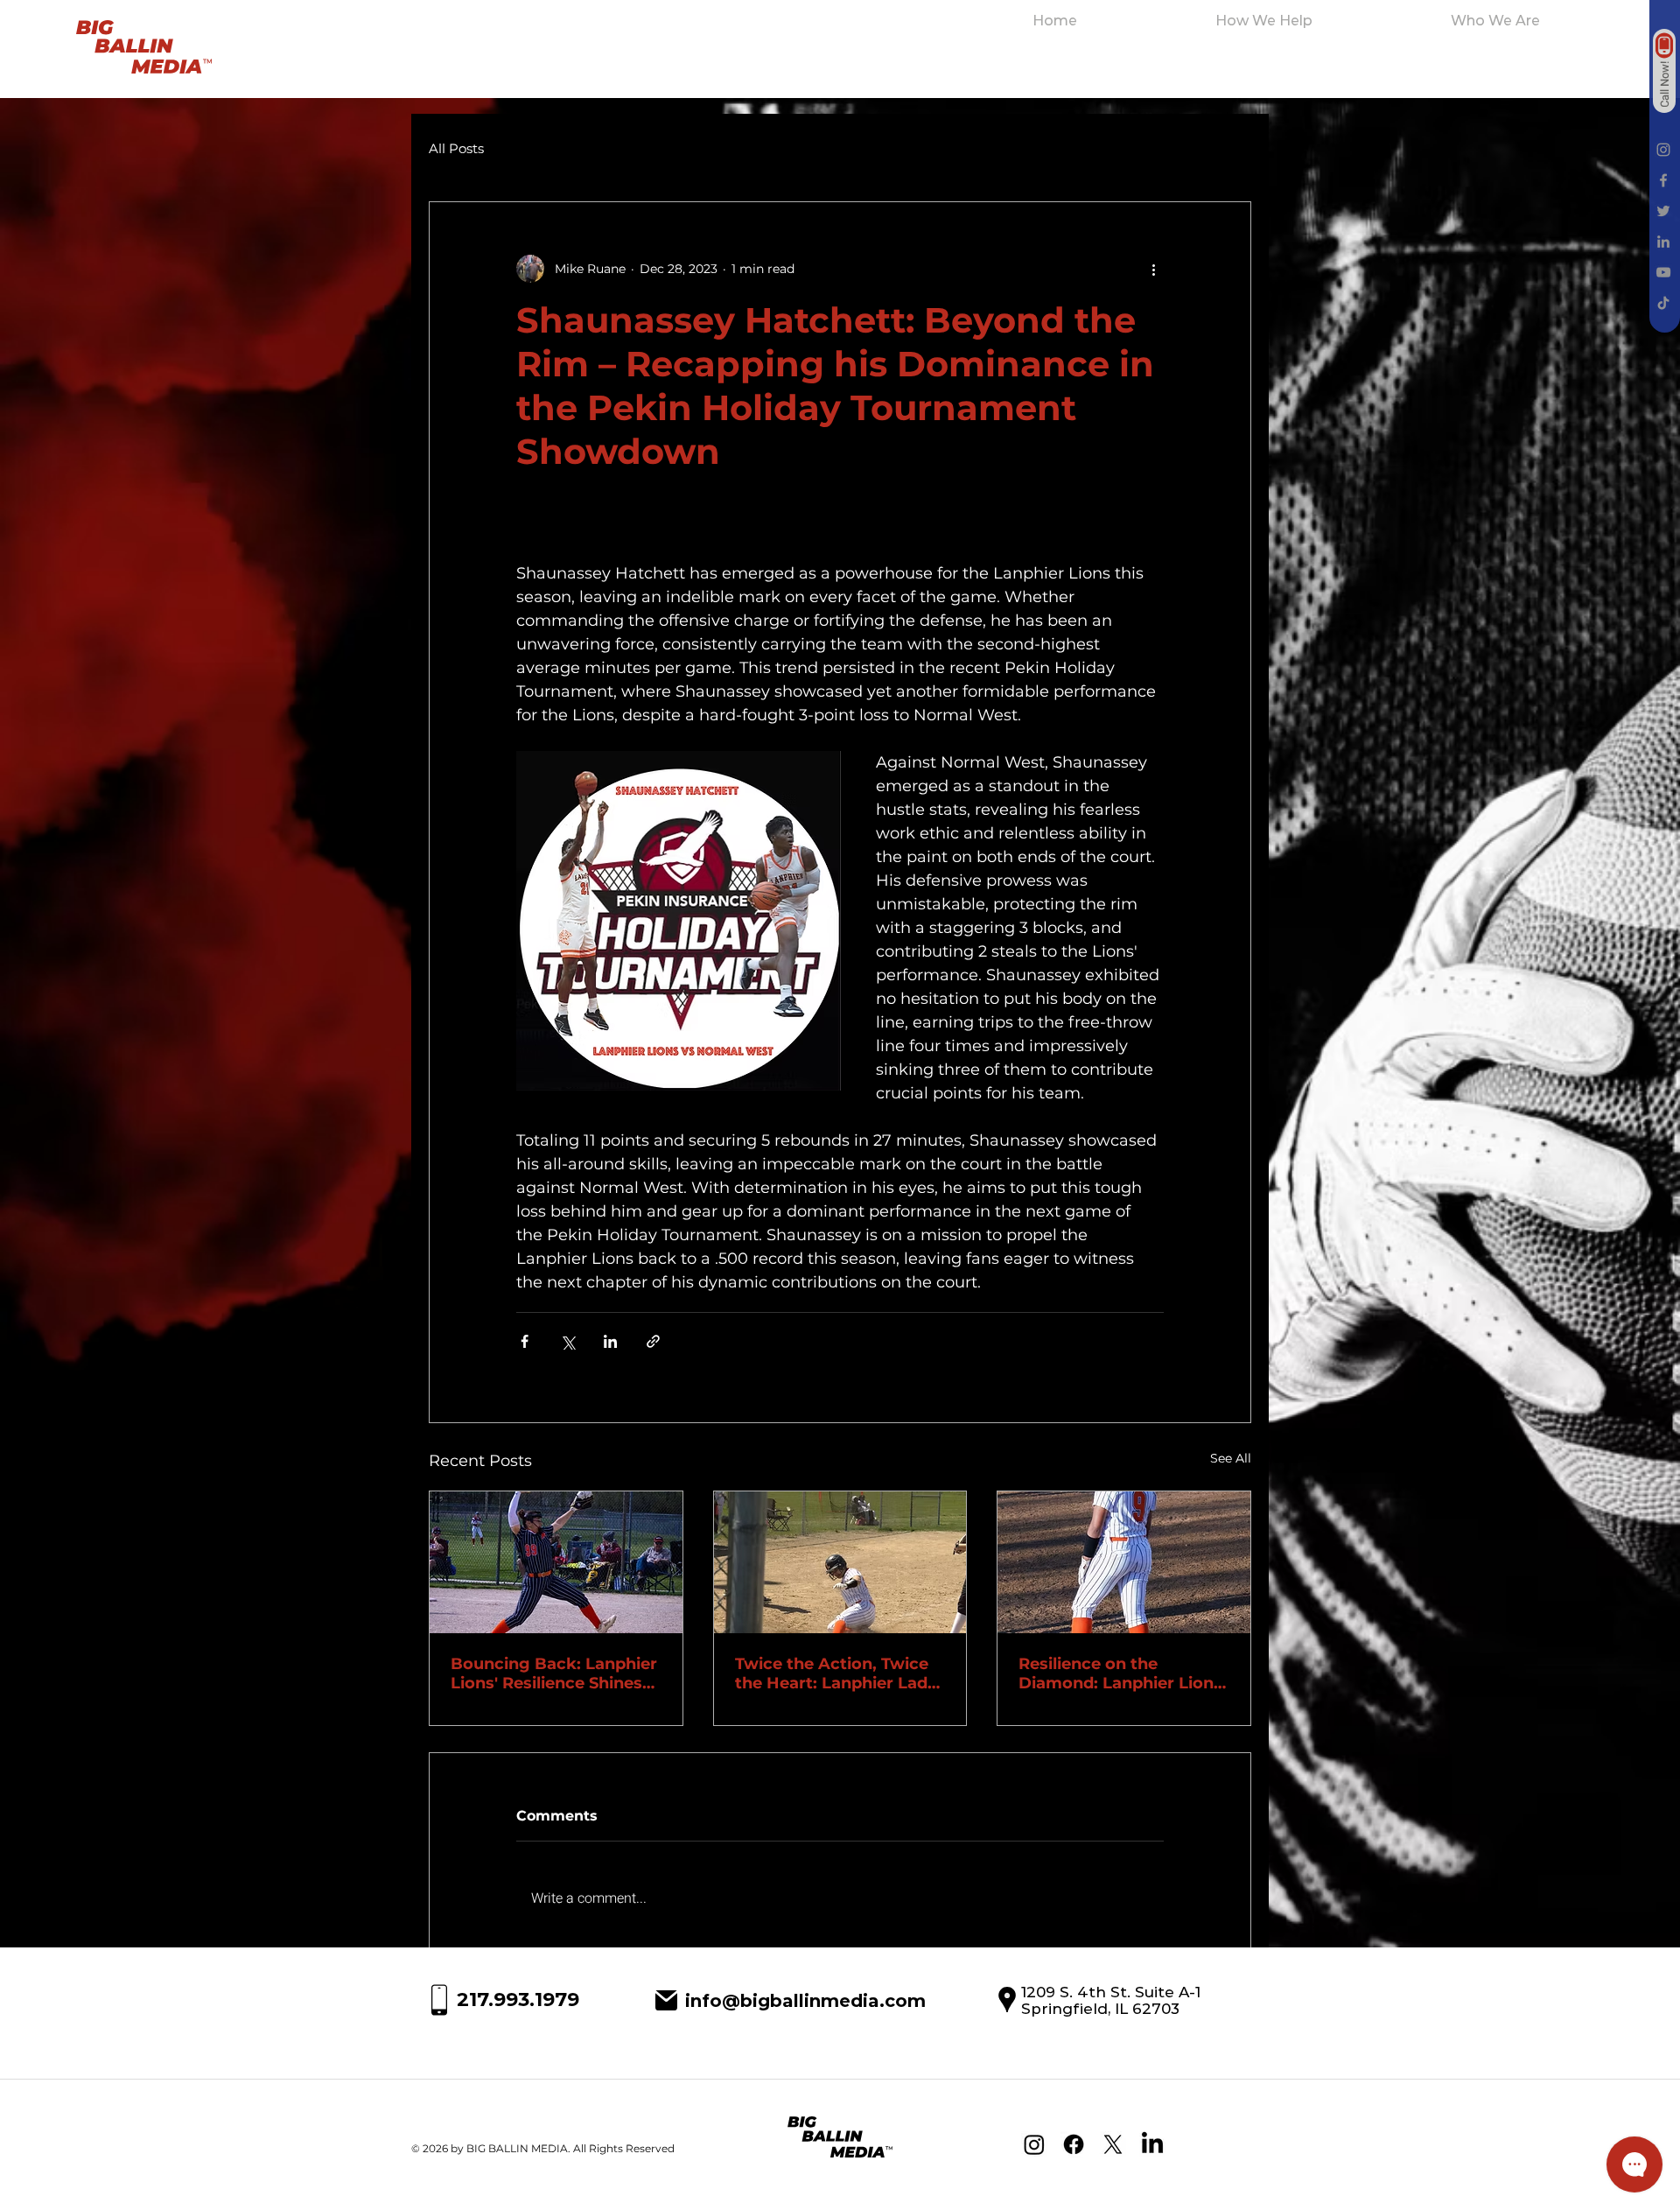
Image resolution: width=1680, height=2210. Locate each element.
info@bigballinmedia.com (805, 2001)
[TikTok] (1663, 303)
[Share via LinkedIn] (610, 1341)
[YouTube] (1663, 272)
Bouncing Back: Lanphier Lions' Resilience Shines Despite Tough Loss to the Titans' (554, 1673)
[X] (1113, 2144)
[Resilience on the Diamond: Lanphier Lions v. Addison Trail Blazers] (1124, 1562)
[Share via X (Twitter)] (567, 1341)
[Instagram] (1663, 150)
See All (1231, 1458)
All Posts (456, 149)
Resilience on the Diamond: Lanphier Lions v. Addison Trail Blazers (1120, 1673)
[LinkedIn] (1663, 242)
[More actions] (1153, 269)
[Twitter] (1663, 211)
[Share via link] (653, 1341)
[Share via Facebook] (525, 1341)
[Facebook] (1663, 180)
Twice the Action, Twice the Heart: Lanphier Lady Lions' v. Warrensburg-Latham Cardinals (836, 1673)
